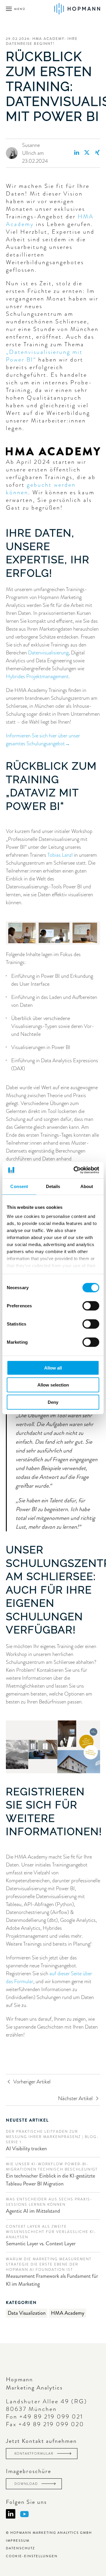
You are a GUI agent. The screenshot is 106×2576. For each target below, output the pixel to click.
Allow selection (53, 1385)
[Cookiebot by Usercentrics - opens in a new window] (75, 1170)
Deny (53, 1402)
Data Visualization (27, 2313)
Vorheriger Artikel (32, 2082)
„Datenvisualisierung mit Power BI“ (44, 356)
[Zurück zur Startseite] (77, 14)
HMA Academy (68, 2313)
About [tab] (87, 1186)
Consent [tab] (19, 1186)
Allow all (53, 1368)
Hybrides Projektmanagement (37, 676)
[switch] (91, 1306)
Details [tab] (53, 1186)
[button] (16, 14)
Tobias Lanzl (60, 855)
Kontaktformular (35, 2453)
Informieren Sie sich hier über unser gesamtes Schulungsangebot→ (43, 740)
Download (27, 2484)
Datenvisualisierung (48, 653)
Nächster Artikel (75, 2098)
